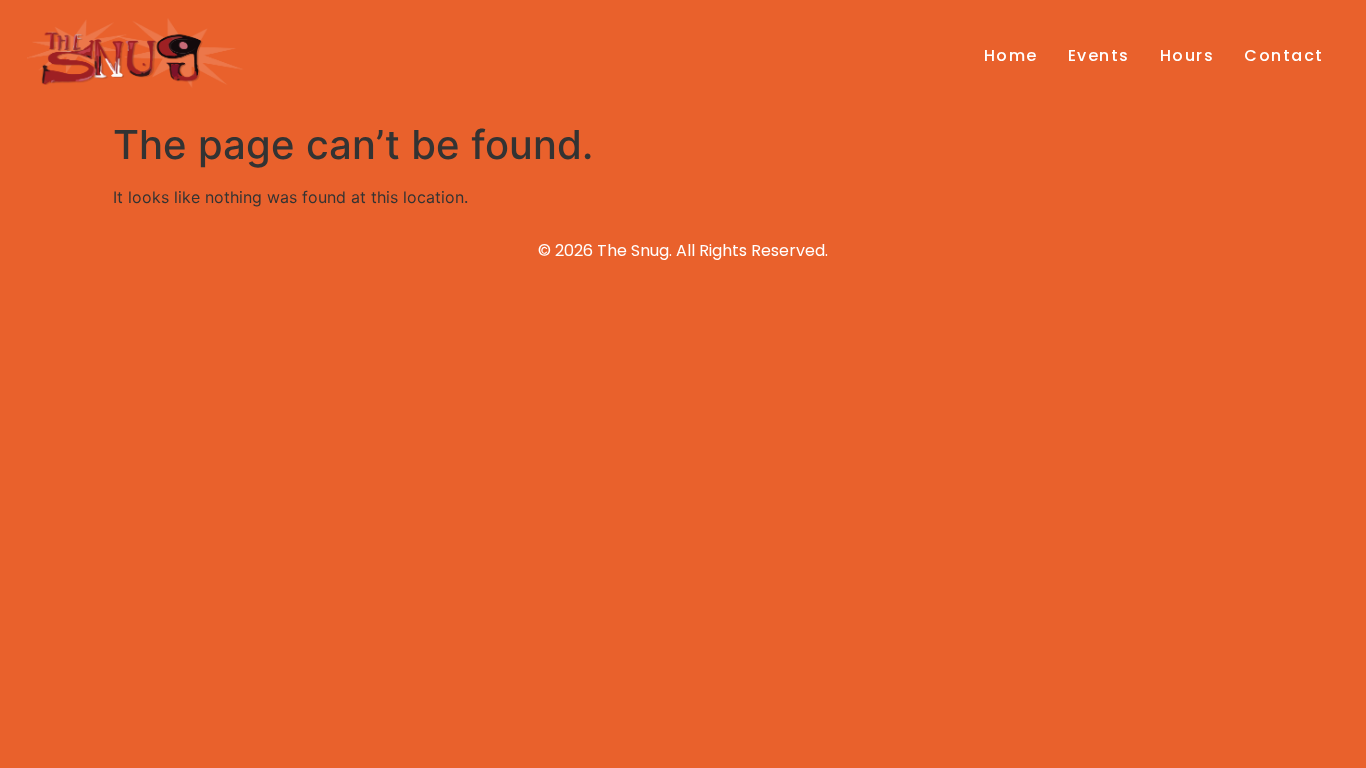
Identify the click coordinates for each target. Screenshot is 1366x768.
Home (1011, 55)
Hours (1187, 55)
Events (1099, 55)
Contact (1284, 55)
